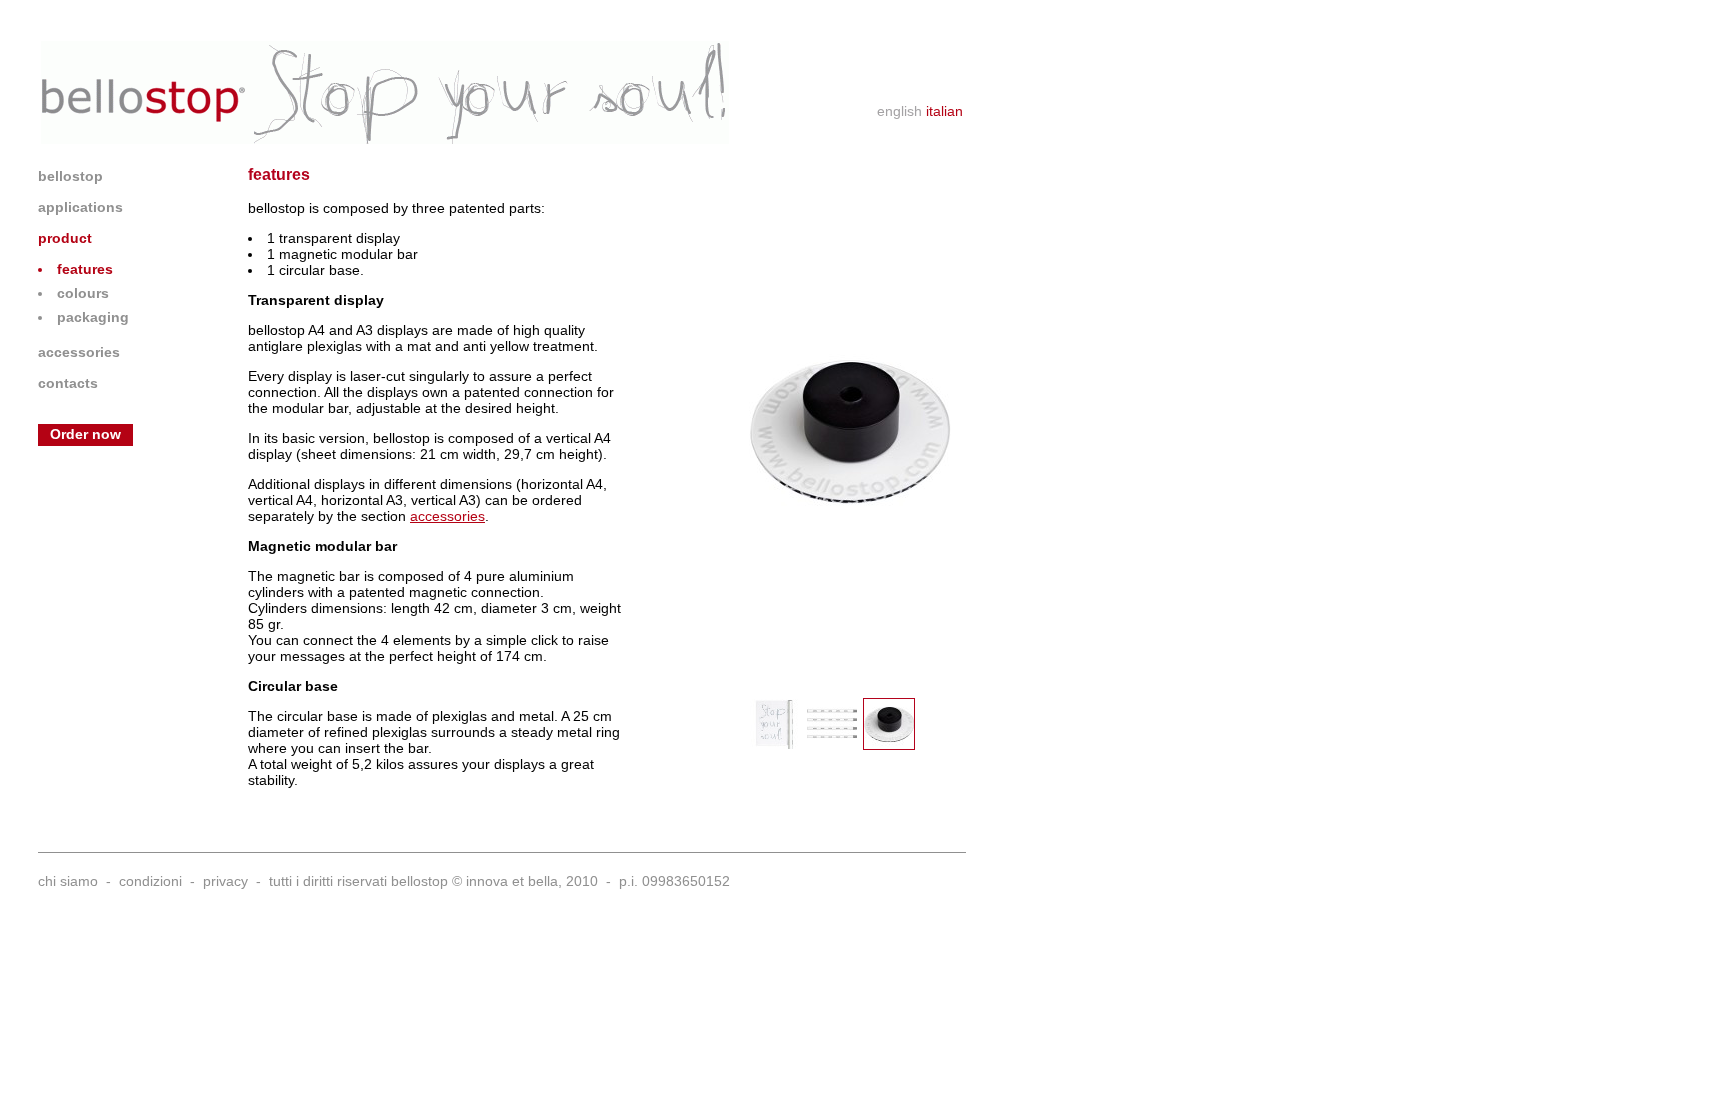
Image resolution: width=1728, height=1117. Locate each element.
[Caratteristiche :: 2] (832, 724)
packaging (93, 317)
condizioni (150, 881)
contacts (68, 383)
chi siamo (68, 881)
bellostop (70, 176)
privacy (225, 881)
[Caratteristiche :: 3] (889, 724)
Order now (85, 434)
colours (83, 293)
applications (80, 207)
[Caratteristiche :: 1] (775, 724)
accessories (79, 352)
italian (944, 111)
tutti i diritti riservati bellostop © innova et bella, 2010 (433, 881)
